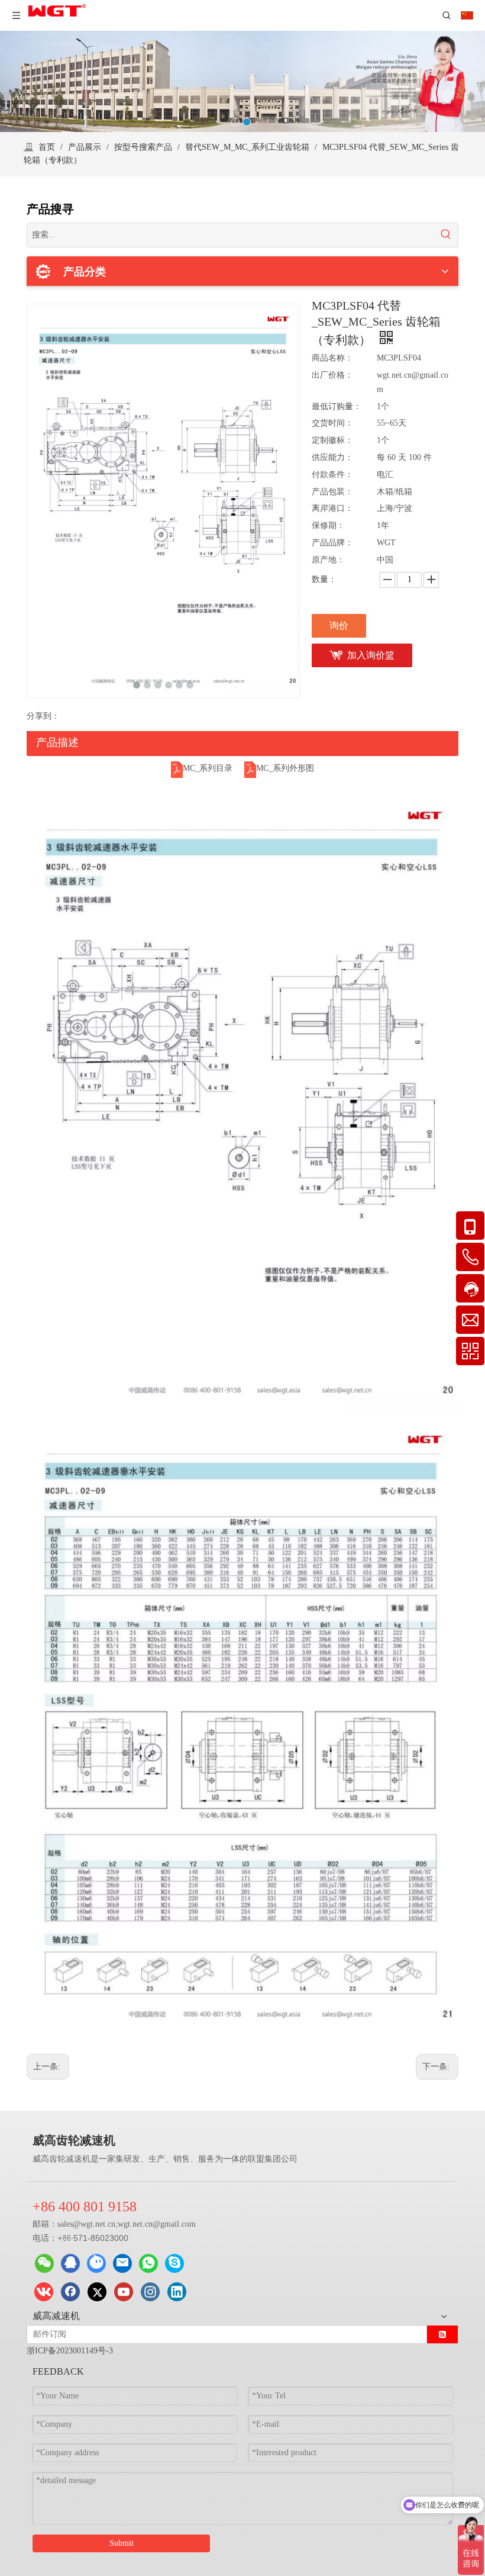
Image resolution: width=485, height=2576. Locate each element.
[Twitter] (97, 2292)
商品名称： (332, 358)
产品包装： (332, 492)
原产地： (328, 560)
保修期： (328, 525)
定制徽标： (332, 440)
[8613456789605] (148, 2263)
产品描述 (57, 742)
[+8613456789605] (174, 2263)
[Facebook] (70, 2292)
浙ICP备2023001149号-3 (70, 2351)
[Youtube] (124, 2292)
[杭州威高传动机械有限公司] (96, 2263)
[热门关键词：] (446, 235)
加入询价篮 (371, 655)
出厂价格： (332, 375)
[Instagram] (150, 2292)
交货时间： (332, 423)
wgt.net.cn (98, 2224)
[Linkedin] (177, 2292)
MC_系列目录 (208, 768)
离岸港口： (332, 508)
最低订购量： (337, 406)
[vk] (44, 2292)
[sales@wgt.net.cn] (122, 2263)
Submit (122, 2543)
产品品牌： (332, 543)
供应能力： (332, 457)
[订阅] (442, 2334)
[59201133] (70, 2263)
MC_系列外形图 (285, 768)
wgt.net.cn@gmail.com (157, 2224)
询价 (339, 625)
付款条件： (332, 475)
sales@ (69, 2224)
